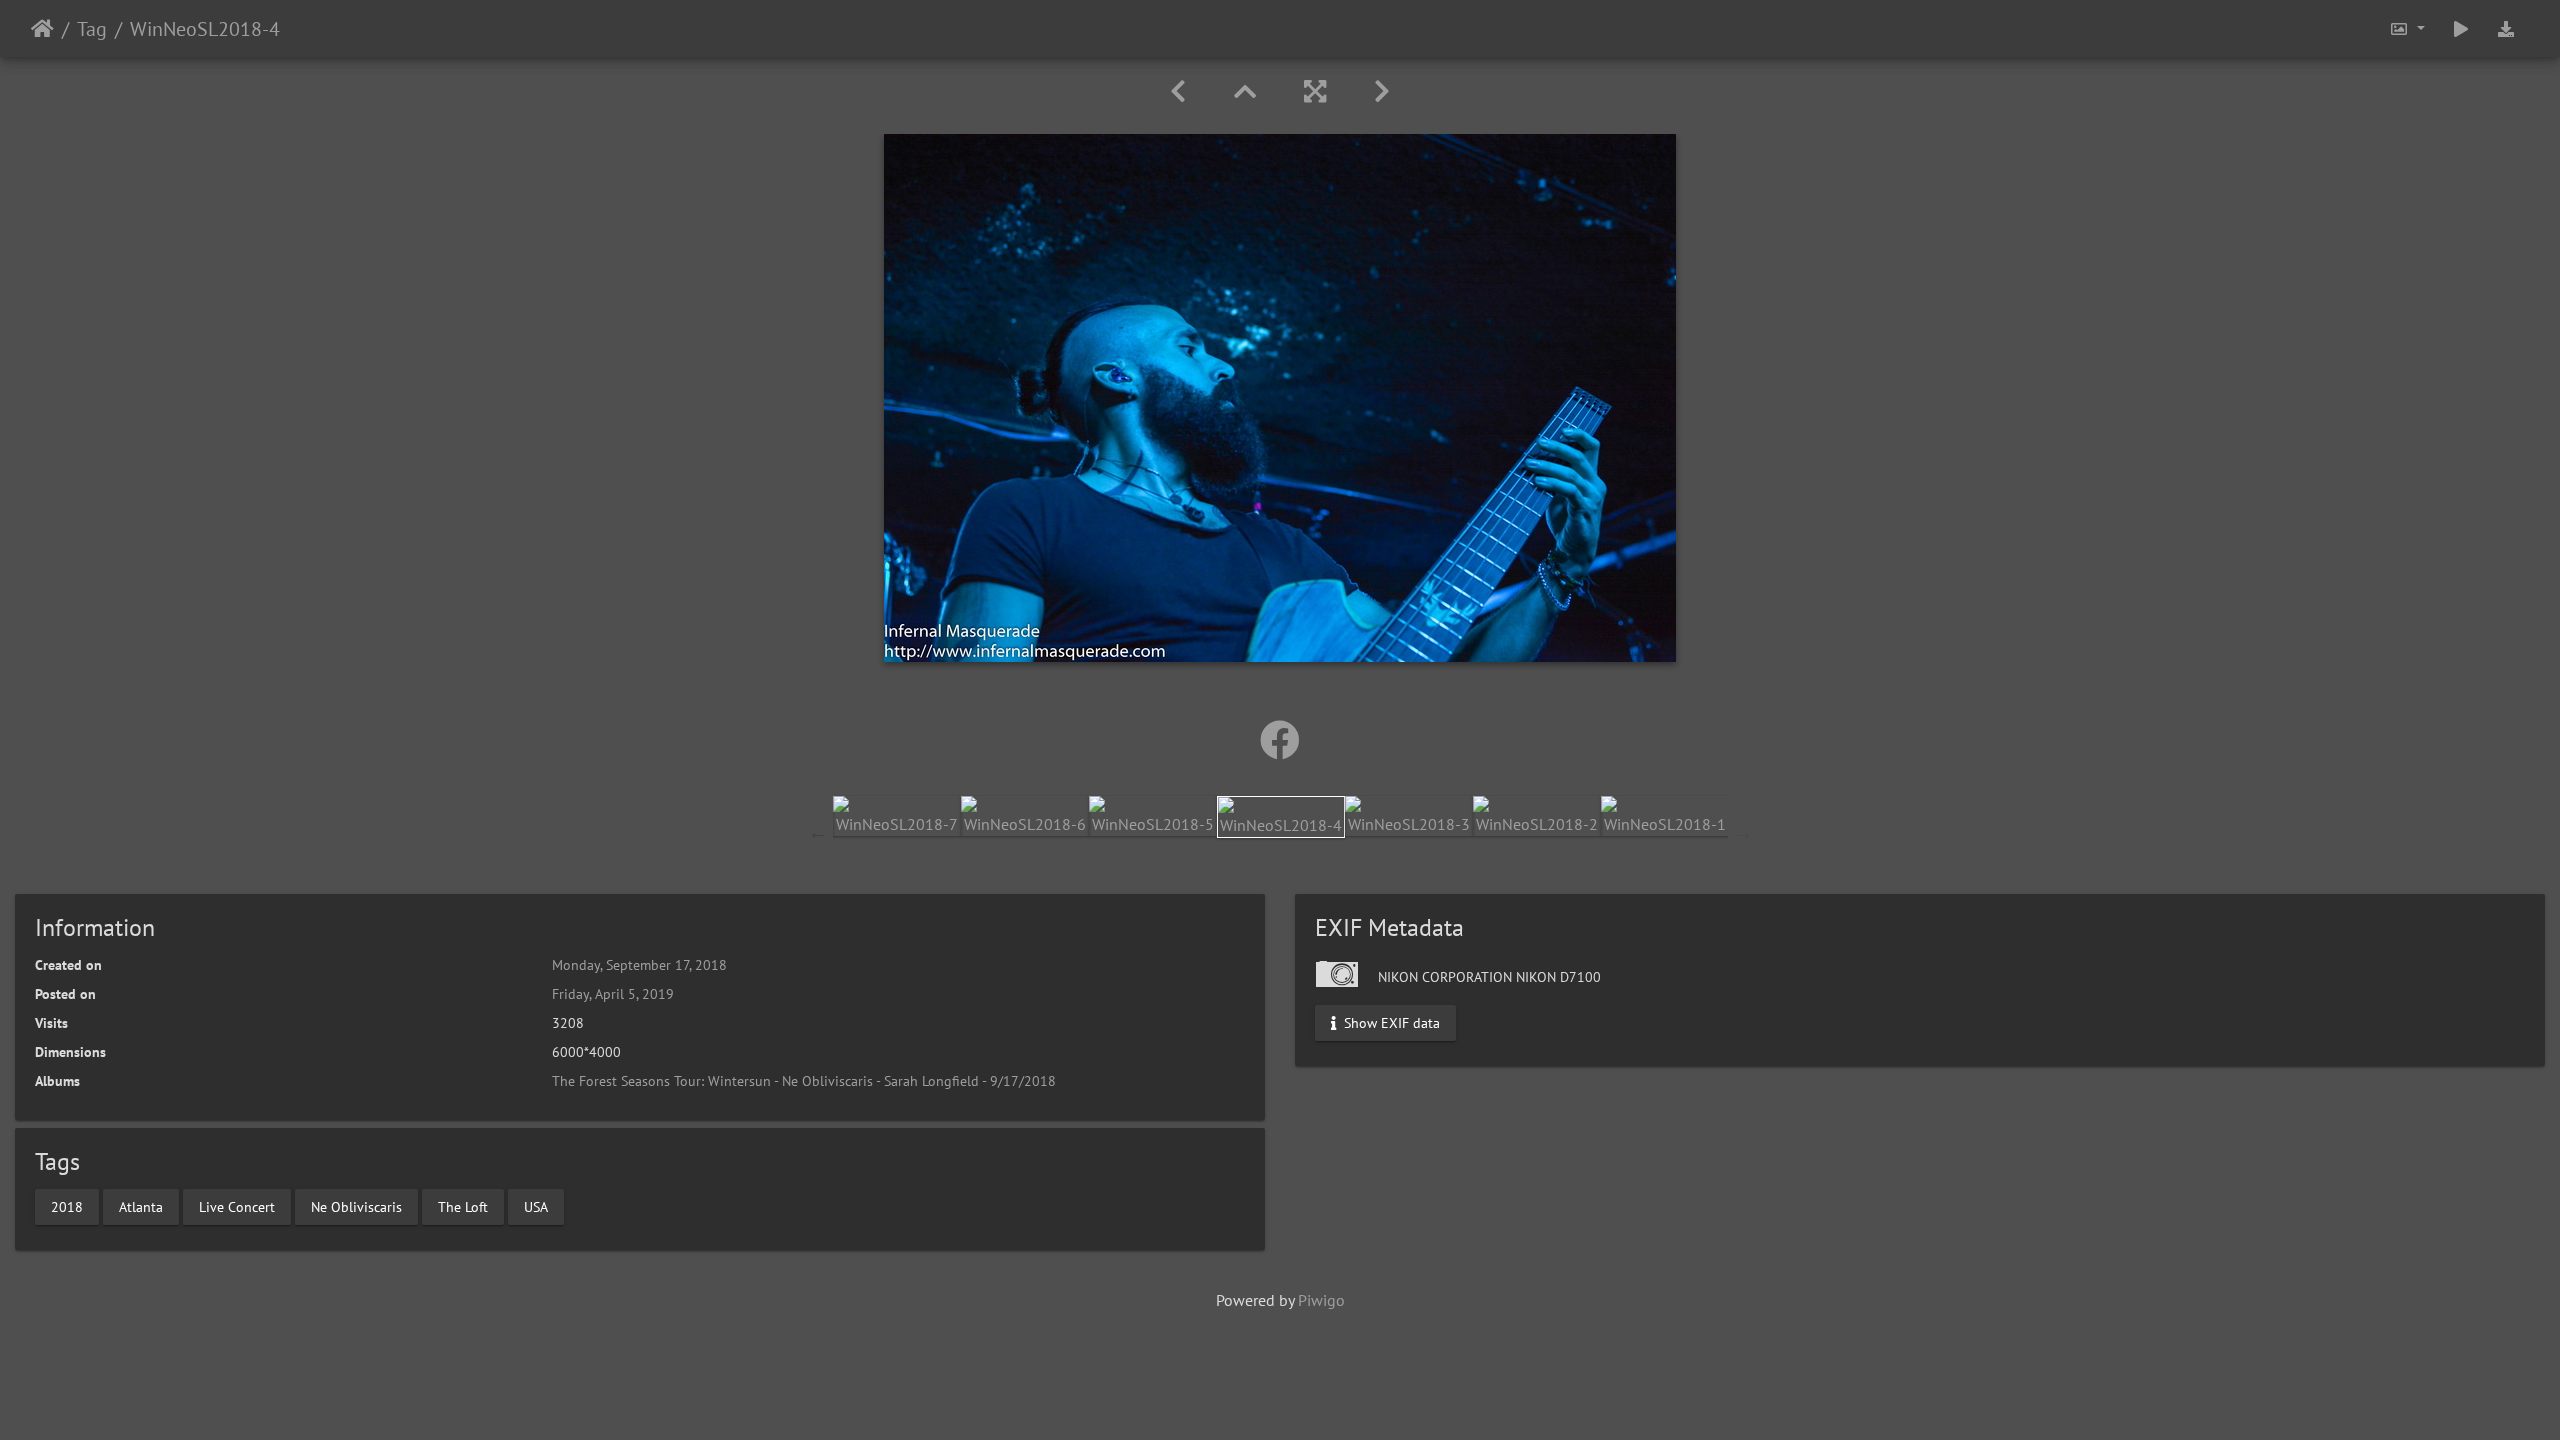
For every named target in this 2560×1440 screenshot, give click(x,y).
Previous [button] (818, 832)
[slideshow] (2461, 28)
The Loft (463, 1206)
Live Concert (237, 1206)
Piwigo (1321, 1300)
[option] (897, 816)
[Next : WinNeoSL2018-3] (1382, 91)
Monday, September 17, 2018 (639, 965)
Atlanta (141, 1206)
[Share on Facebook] (1280, 740)
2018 (67, 1206)
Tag (92, 29)
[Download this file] (2506, 28)
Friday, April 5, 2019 (613, 994)
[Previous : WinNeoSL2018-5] (1178, 91)
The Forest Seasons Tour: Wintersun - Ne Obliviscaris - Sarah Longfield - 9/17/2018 (804, 1081)
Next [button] (1743, 832)
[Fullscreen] (1315, 91)
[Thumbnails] (1245, 91)
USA (536, 1206)
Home (42, 29)
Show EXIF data (1390, 1023)
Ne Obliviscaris (356, 1206)
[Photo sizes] (2407, 28)
